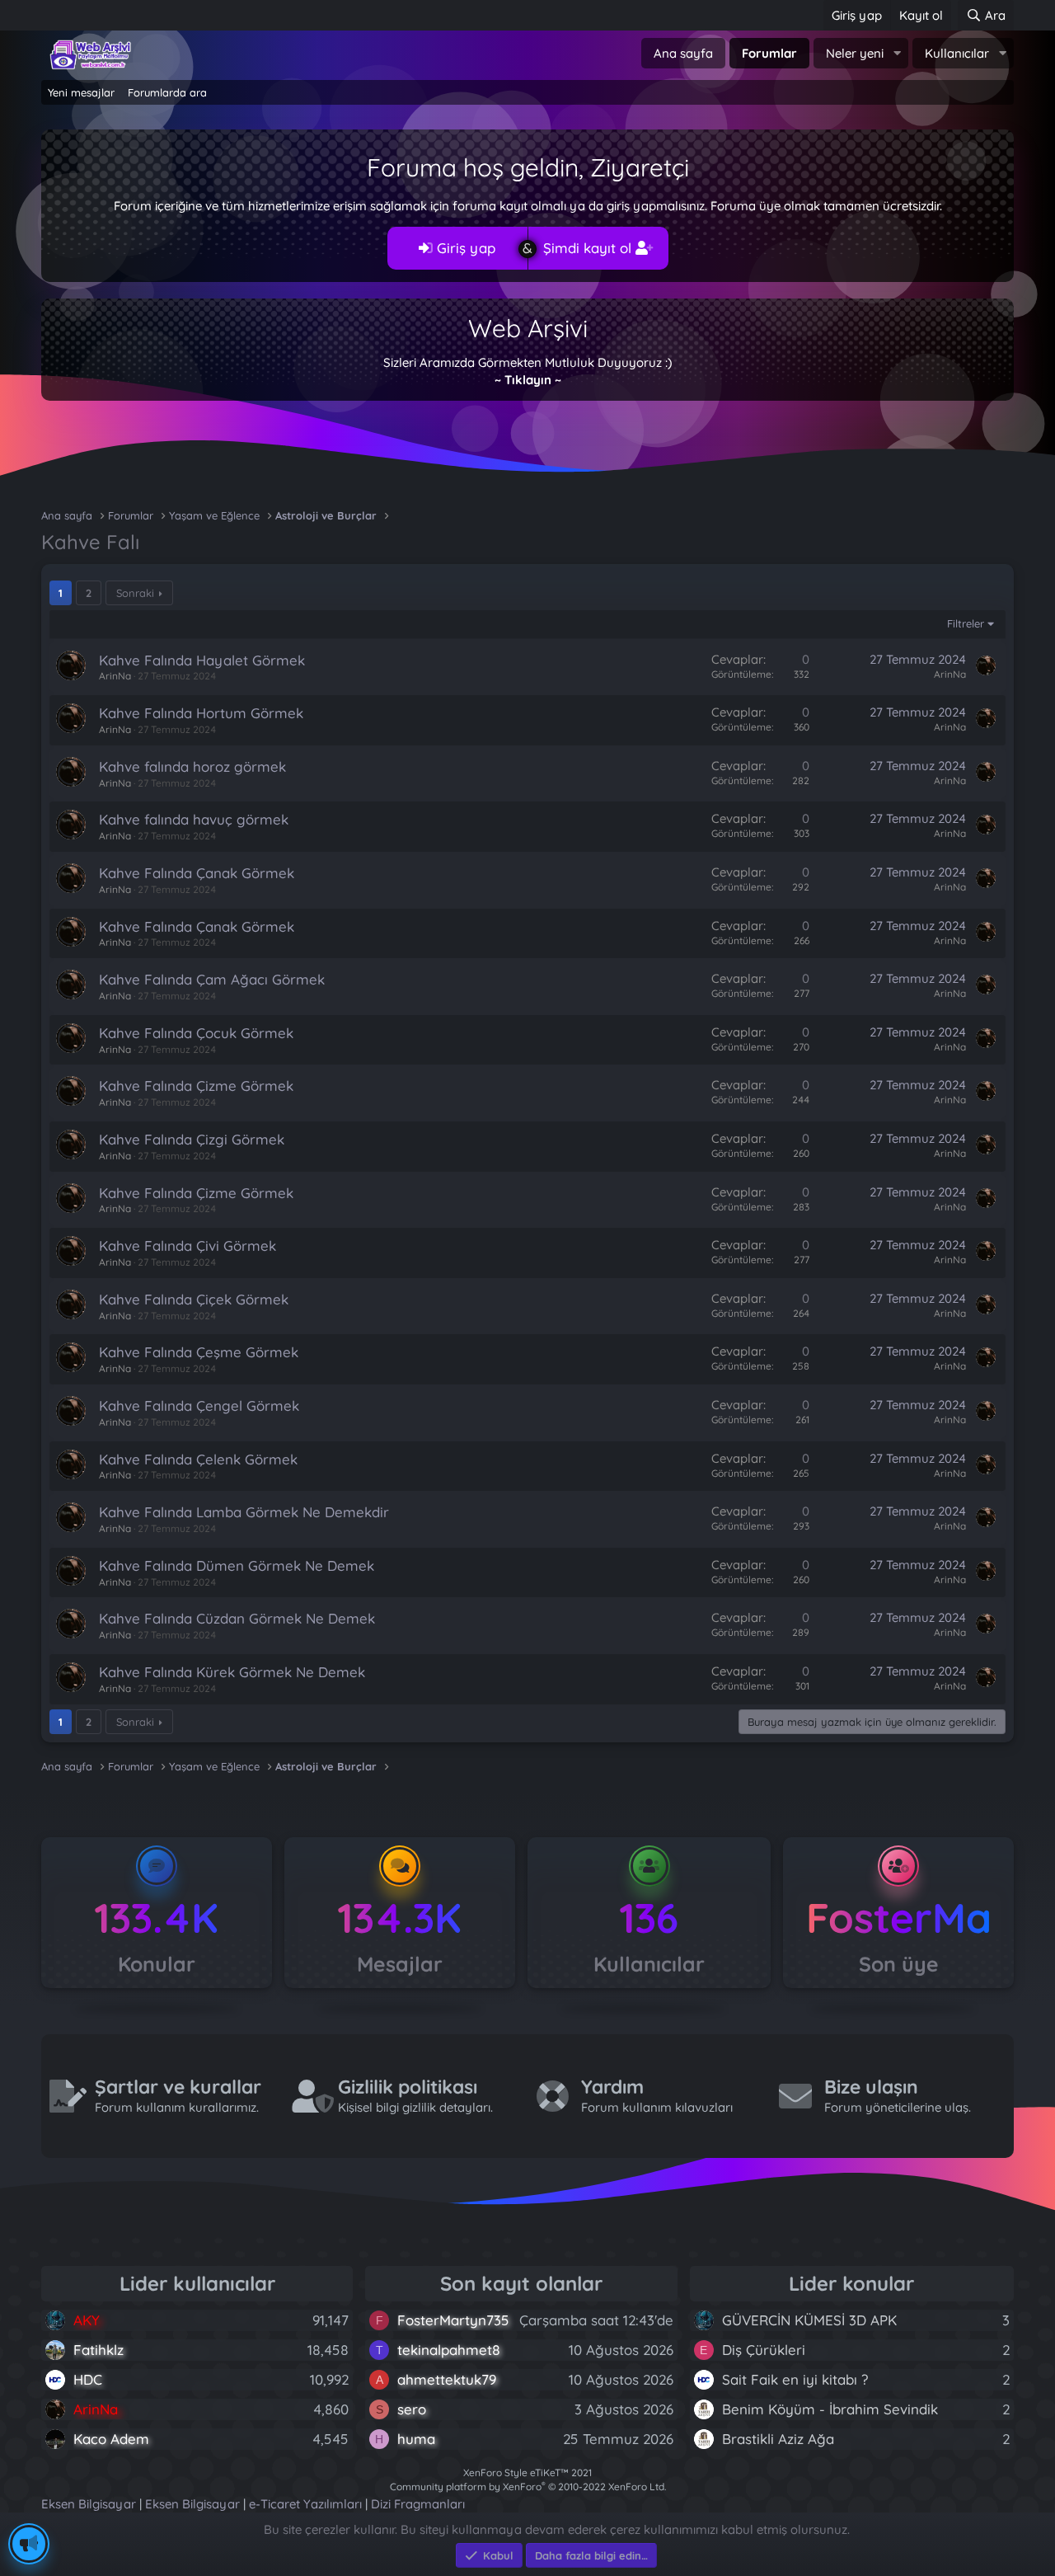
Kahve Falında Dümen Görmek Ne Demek (237, 1565)
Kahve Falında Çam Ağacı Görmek (212, 979)
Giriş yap (464, 248)
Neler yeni (855, 53)
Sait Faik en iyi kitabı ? (795, 2379)
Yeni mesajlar (81, 92)
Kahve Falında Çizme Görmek (196, 1086)
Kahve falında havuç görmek (194, 819)
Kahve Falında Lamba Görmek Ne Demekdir (244, 1512)
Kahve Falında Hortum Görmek (201, 713)
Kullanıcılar (957, 53)
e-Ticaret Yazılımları (305, 2504)
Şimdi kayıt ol (589, 248)
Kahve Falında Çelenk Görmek (198, 1459)
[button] (897, 53)
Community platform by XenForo (528, 2487)
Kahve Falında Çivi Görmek (188, 1246)
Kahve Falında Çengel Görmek (199, 1406)
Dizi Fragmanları (418, 2504)
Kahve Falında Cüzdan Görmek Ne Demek (237, 1618)
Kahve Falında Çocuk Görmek (196, 1033)
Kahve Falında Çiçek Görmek (194, 1299)
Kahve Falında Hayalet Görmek (202, 660)
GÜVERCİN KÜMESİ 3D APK (809, 2320)
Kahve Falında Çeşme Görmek (199, 1352)
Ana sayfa (683, 53)
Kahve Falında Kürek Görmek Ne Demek (232, 1672)
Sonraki (135, 593)
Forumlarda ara (167, 92)
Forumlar (769, 53)
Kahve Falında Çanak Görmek (197, 873)
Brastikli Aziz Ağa (778, 2439)
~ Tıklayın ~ (528, 380)
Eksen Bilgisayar (89, 2504)
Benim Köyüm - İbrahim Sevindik (830, 2409)
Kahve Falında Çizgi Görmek (192, 1139)
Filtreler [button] (966, 623)
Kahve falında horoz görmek (192, 766)
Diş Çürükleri (764, 2350)
